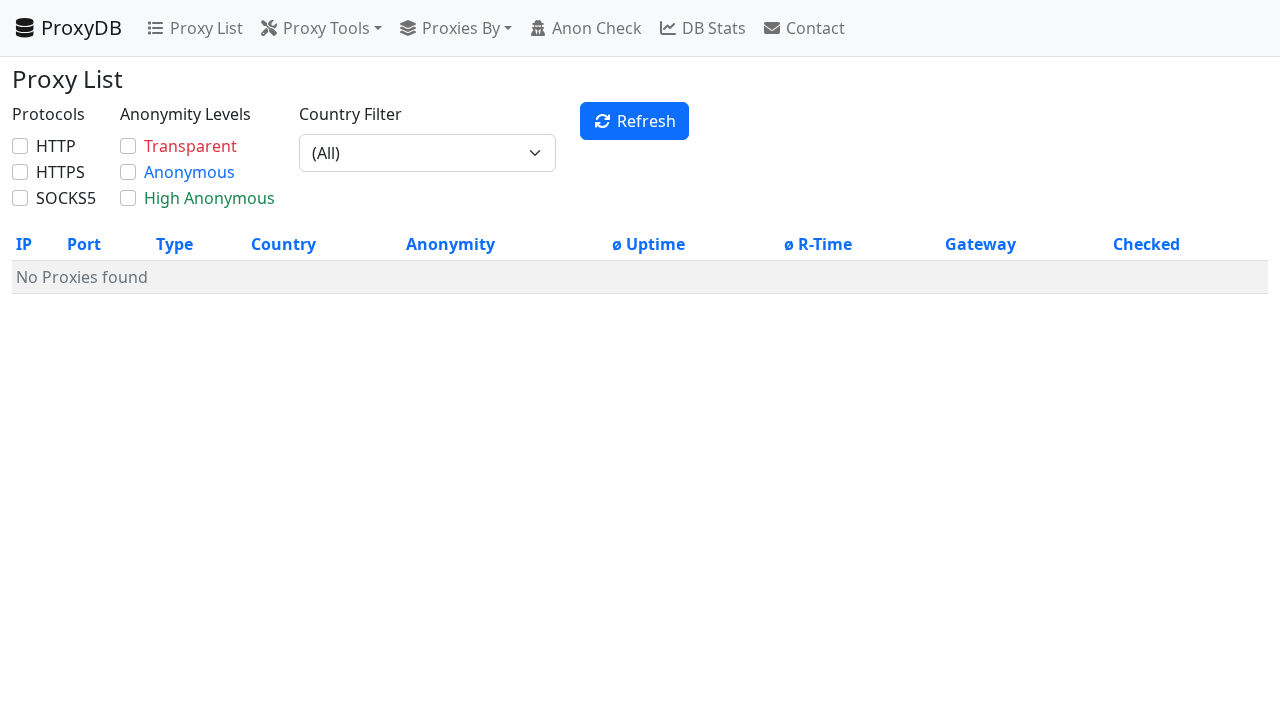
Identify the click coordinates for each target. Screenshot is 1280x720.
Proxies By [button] (461, 28)
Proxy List (206, 28)
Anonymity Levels (185, 114)
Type (174, 244)
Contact (815, 28)
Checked (1146, 244)
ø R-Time (818, 244)
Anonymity (450, 244)
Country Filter (350, 114)
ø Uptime (648, 244)
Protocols (48, 114)
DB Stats (714, 28)
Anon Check (597, 28)
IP (24, 244)
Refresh (646, 121)
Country (283, 244)
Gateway (980, 244)
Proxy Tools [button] (326, 28)
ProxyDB (81, 27)
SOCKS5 (66, 198)
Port (84, 244)
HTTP (56, 146)
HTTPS (60, 172)
